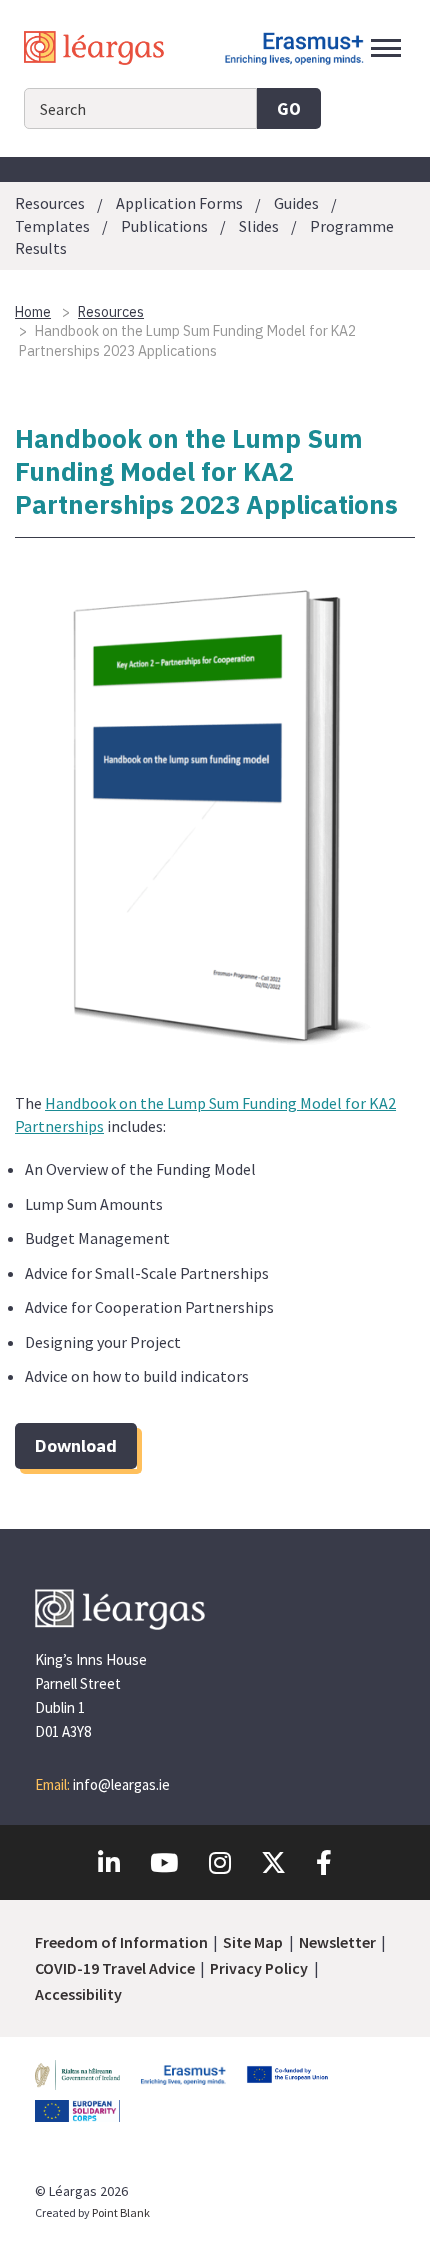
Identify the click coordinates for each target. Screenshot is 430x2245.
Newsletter (337, 1942)
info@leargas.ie (121, 1784)
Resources (50, 204)
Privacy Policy (259, 1968)
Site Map (253, 1942)
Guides (296, 204)
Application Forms (179, 204)
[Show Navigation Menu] (386, 48)
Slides (259, 226)
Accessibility (78, 1994)
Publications (164, 226)
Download (76, 1445)
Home (33, 312)
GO (289, 109)
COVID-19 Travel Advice (115, 1968)
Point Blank (121, 2212)
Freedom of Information (121, 1942)
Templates (52, 226)
